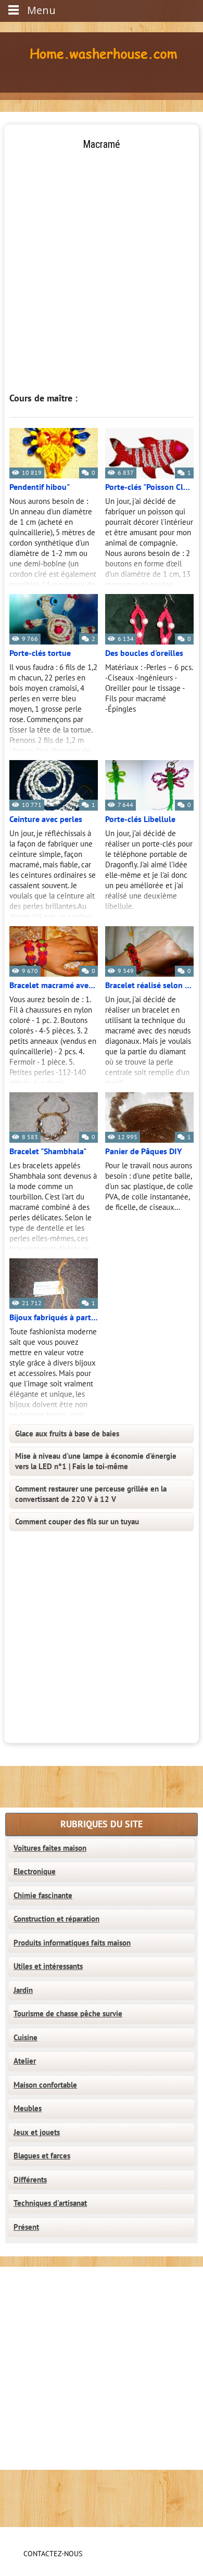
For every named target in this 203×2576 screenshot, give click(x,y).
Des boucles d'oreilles (144, 653)
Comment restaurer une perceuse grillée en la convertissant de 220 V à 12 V (91, 1494)
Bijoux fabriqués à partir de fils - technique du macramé (54, 1318)
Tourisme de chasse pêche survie (68, 2014)
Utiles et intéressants (48, 1966)
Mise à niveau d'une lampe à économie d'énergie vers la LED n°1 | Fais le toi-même (96, 1461)
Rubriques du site (102, 1824)
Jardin (23, 1990)
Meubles (28, 2108)
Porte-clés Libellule (140, 819)
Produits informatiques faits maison (72, 1943)
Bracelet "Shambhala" (48, 1152)
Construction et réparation (56, 1919)
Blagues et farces (42, 2156)
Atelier (25, 2061)
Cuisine (26, 2038)
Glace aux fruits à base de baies (67, 1434)
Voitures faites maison (50, 1848)
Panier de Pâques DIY (143, 1152)
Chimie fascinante (43, 1896)
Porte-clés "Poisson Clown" (149, 487)
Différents (30, 2180)
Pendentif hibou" (40, 487)
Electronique (35, 1872)
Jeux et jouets (37, 2132)
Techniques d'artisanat (50, 2203)
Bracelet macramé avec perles (54, 986)
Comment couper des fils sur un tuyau (77, 1522)
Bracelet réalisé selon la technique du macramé (149, 986)
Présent (26, 2227)
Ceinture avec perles (46, 819)
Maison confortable (45, 2085)
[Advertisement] (102, 253)
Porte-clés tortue (40, 653)
